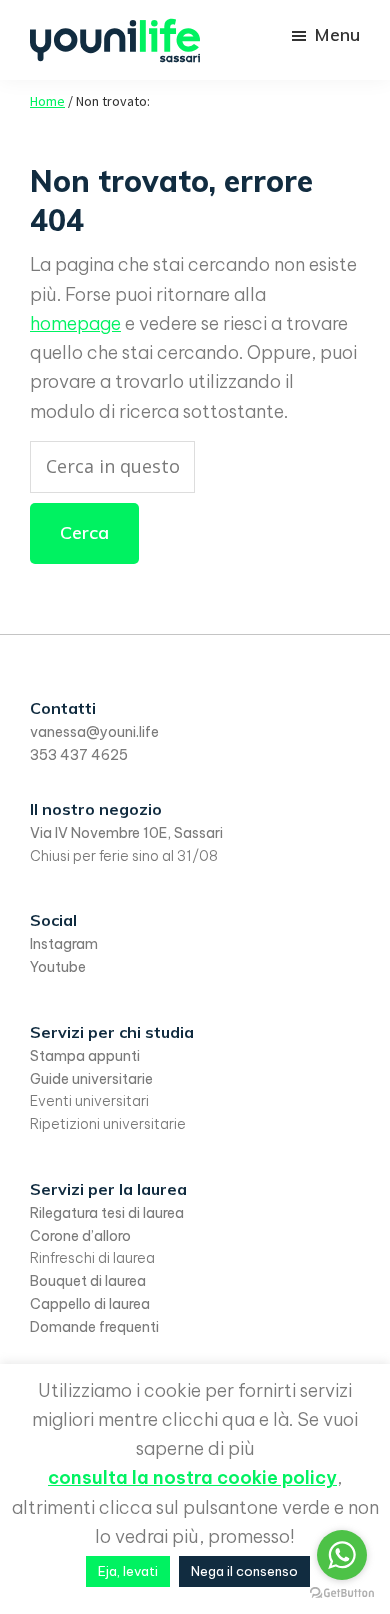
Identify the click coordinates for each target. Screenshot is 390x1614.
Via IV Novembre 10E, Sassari (126, 833)
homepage (75, 323)
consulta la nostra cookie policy (192, 1477)
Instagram (64, 944)
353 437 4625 (79, 755)
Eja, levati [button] (128, 1571)
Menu (337, 34)
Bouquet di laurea (88, 1281)
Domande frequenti (94, 1327)
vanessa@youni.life (94, 732)
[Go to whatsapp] (342, 1555)
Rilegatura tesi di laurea (107, 1213)
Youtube (58, 967)
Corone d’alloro (80, 1236)
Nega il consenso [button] (244, 1571)
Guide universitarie (91, 1079)
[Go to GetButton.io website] (342, 1593)
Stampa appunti (85, 1056)
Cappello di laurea (90, 1304)
